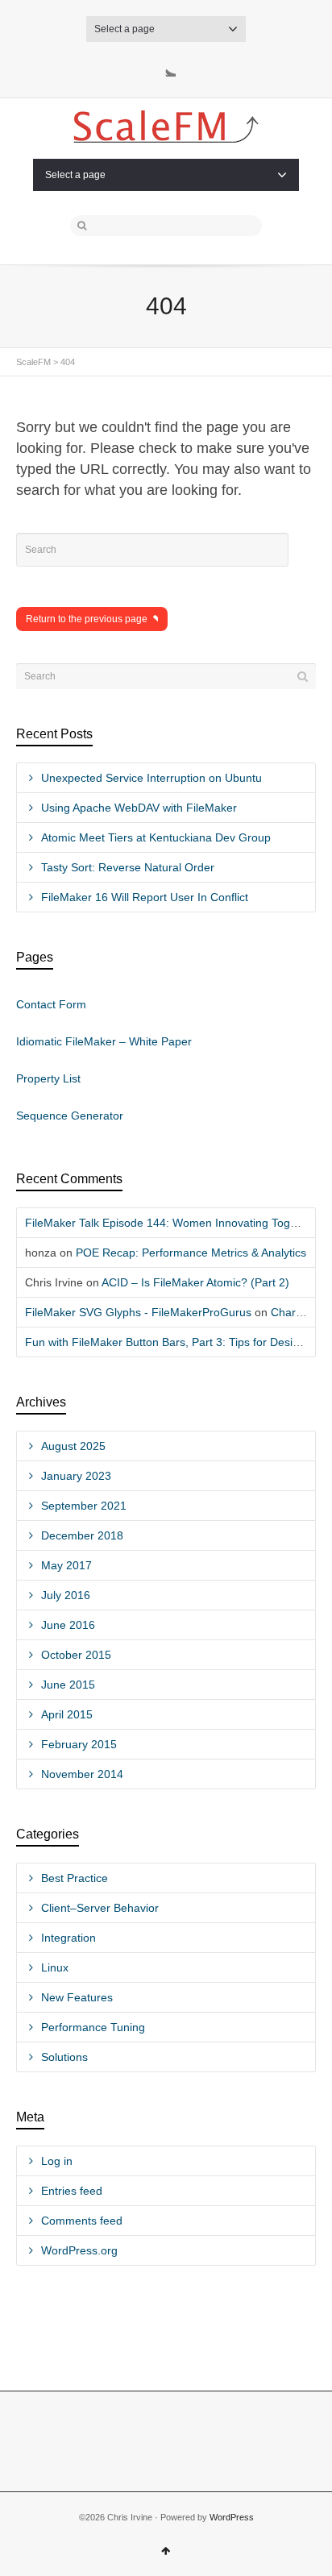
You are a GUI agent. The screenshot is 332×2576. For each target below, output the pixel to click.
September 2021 (84, 1506)
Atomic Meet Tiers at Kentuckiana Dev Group (156, 837)
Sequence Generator (70, 1116)
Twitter (166, 67)
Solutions (64, 2057)
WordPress (232, 2517)
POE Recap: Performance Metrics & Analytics (191, 1253)
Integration (68, 1938)
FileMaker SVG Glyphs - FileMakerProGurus (138, 1312)
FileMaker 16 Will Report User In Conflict (145, 897)
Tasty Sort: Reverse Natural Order (128, 867)
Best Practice (75, 1878)
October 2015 (76, 1655)
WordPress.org (79, 2250)
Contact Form (51, 1004)
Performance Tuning (93, 2027)
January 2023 (76, 1476)
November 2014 (82, 1774)
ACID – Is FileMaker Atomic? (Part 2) (195, 1282)
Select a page (124, 29)
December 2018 (82, 1535)
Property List (48, 1078)
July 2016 (66, 1595)
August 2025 (73, 1446)
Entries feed (72, 2191)
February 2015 (79, 1744)
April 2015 (67, 1714)
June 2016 (68, 1625)
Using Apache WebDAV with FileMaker (139, 808)
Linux (55, 1967)
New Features (77, 1997)
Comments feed (82, 2221)
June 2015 (68, 1685)
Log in (57, 2161)
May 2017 (66, 1565)
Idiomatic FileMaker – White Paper (104, 1041)
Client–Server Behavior (100, 1908)
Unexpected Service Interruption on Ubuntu (151, 778)
